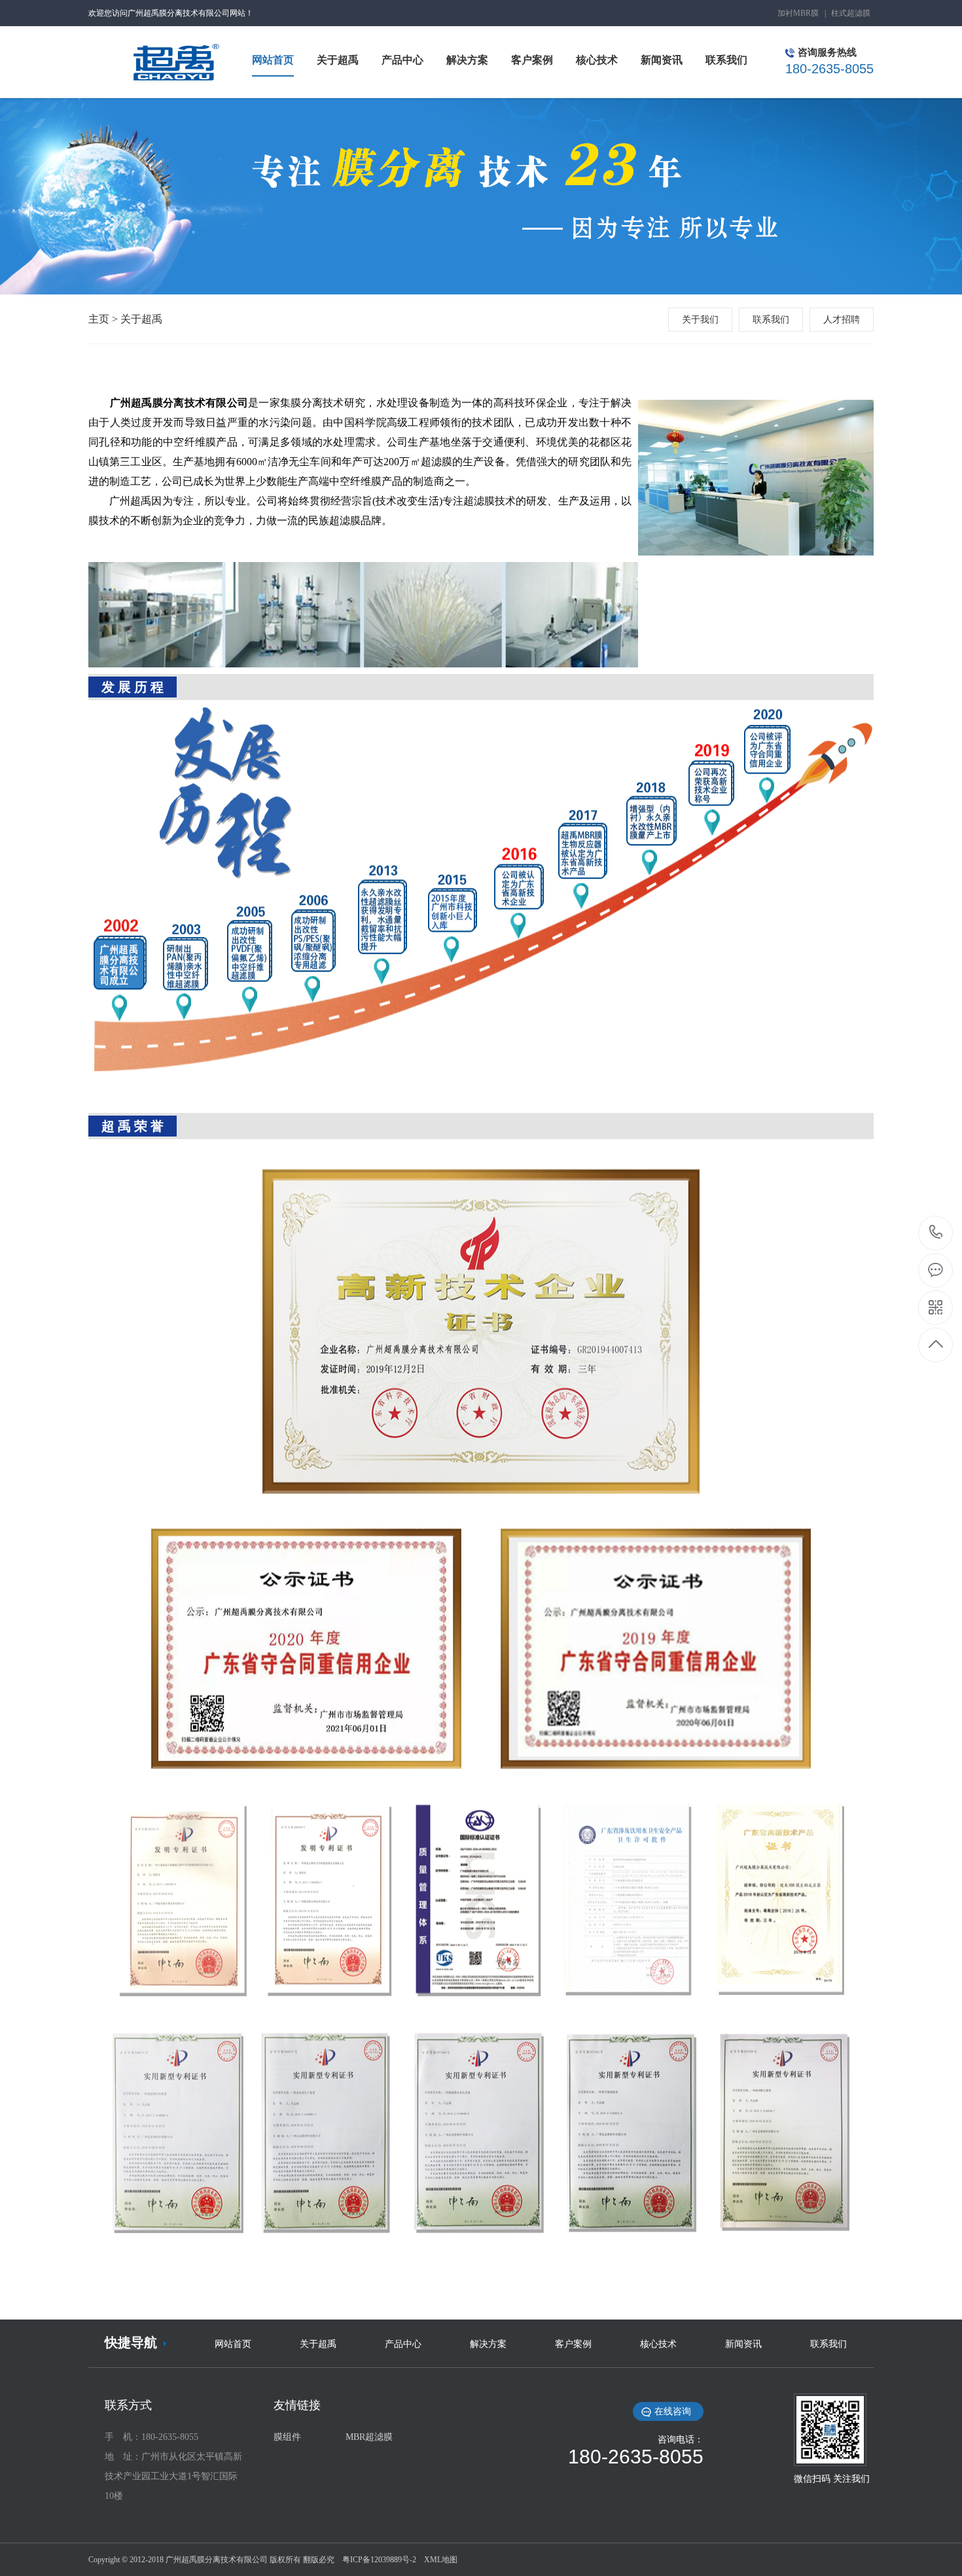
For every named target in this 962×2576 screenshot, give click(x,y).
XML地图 (441, 2560)
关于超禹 (141, 319)
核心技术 (658, 2344)
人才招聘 (842, 320)
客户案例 (573, 2344)
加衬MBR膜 (798, 13)
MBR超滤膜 (369, 2437)
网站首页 (233, 2344)
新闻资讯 (743, 2344)
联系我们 (771, 320)
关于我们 (700, 320)
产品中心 (403, 2344)
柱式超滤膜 (851, 13)
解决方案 (488, 2344)
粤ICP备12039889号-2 (379, 2560)
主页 (99, 319)
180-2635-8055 (936, 1233)
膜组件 (287, 2437)
